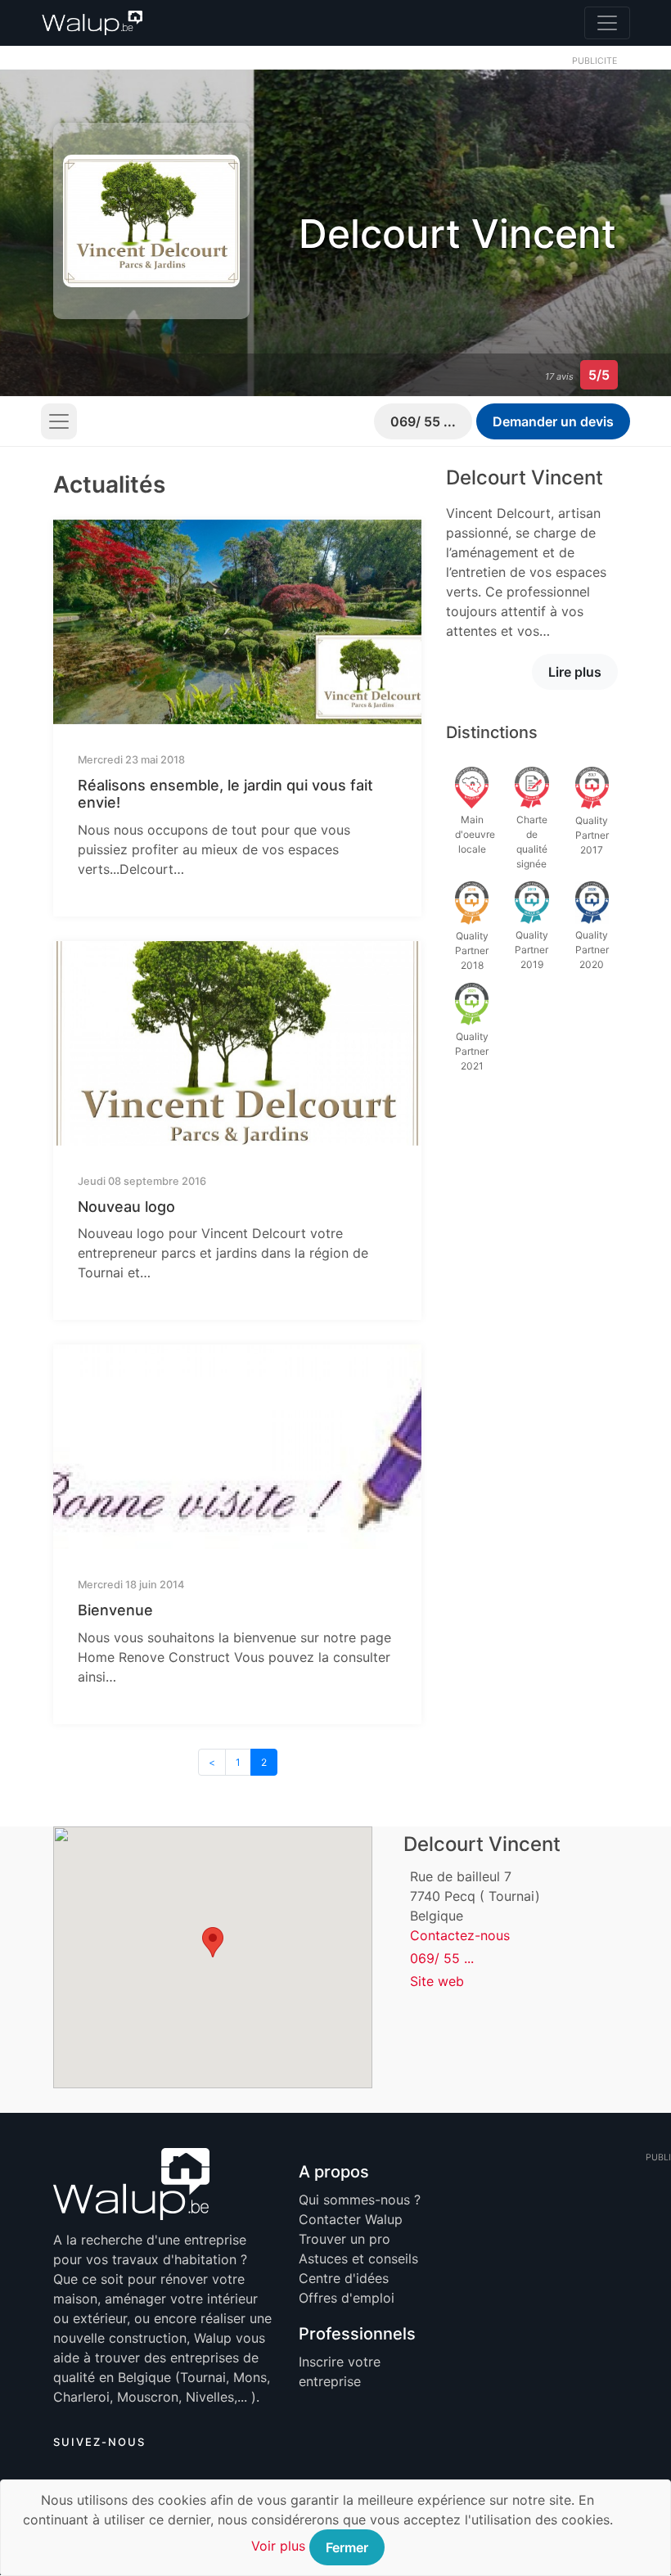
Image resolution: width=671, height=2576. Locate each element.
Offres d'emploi (347, 2298)
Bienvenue (115, 1610)
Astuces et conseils (358, 2259)
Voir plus (278, 2546)
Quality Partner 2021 (472, 1051)
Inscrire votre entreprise (340, 2371)
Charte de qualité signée (532, 842)
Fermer (347, 2547)
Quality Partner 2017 (592, 835)
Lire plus (575, 672)
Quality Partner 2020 (592, 950)
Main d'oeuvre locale (475, 834)
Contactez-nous (460, 1935)
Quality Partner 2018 (472, 950)
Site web (437, 1981)
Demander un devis (553, 421)
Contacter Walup (351, 2219)
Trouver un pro (345, 2239)
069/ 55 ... (423, 421)
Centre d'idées (344, 2278)
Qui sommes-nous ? (360, 2200)
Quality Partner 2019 (531, 950)
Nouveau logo (126, 1207)
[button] (213, 1942)
